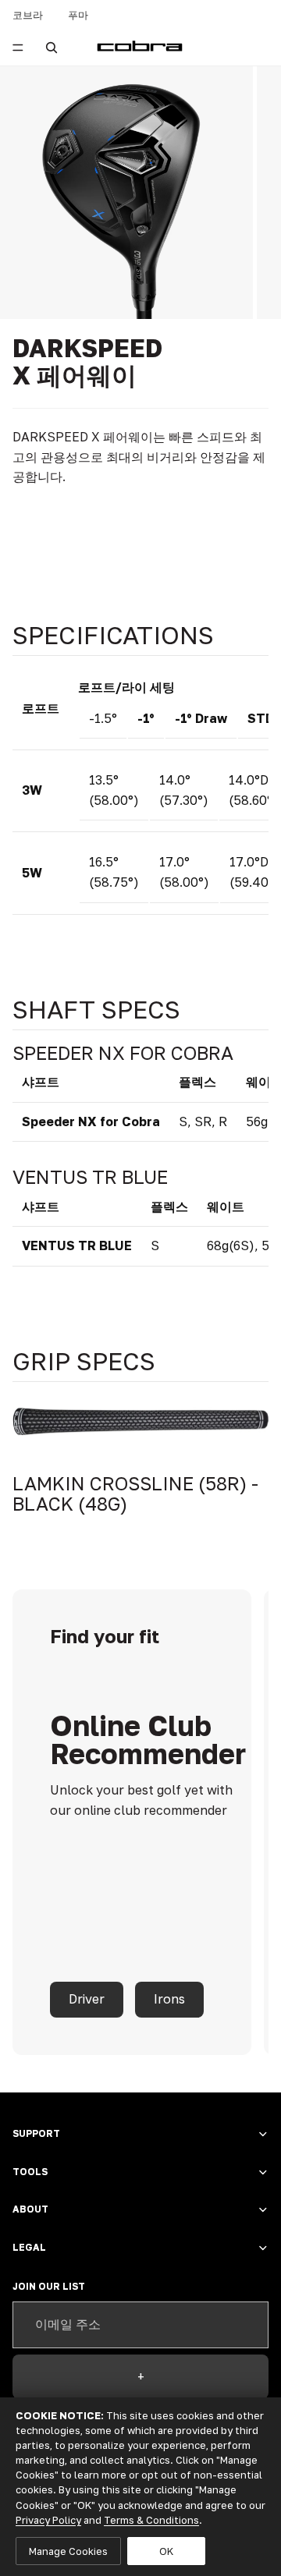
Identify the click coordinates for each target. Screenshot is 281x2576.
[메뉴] (18, 48)
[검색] (52, 48)
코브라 (28, 15)
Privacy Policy (48, 2520)
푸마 (78, 15)
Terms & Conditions (151, 2520)
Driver (87, 1999)
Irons (169, 1999)
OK (166, 2551)
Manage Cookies (68, 2551)
